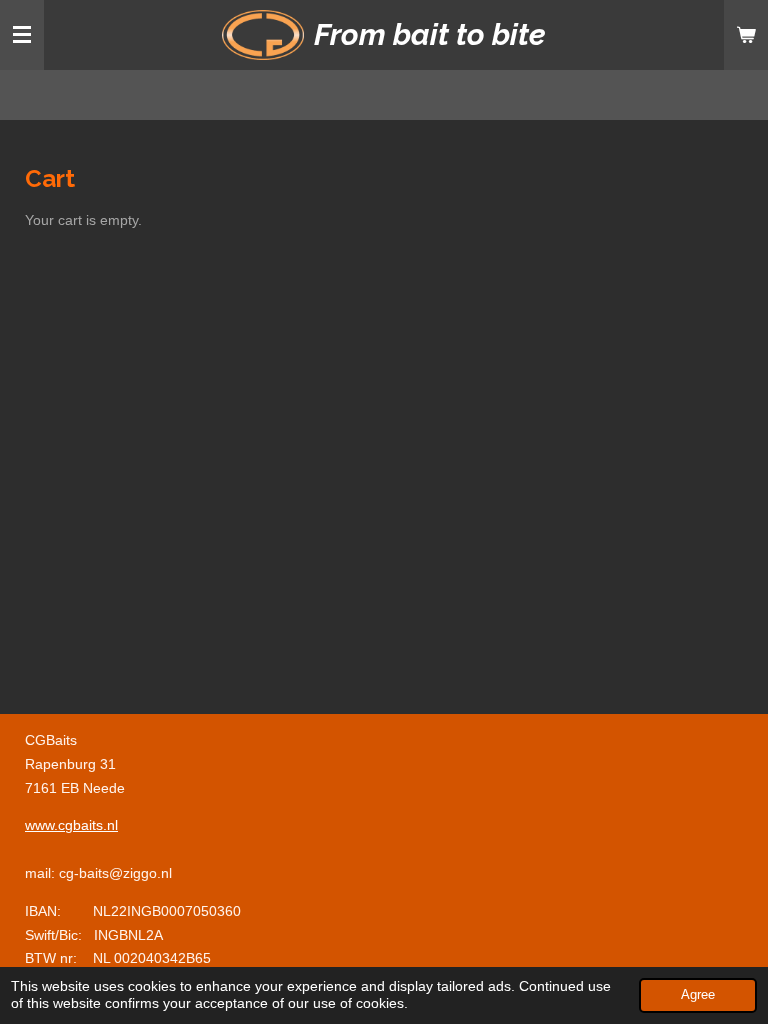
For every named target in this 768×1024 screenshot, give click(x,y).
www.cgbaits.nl (71, 825)
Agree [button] (698, 995)
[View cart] (746, 35)
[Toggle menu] (22, 35)
